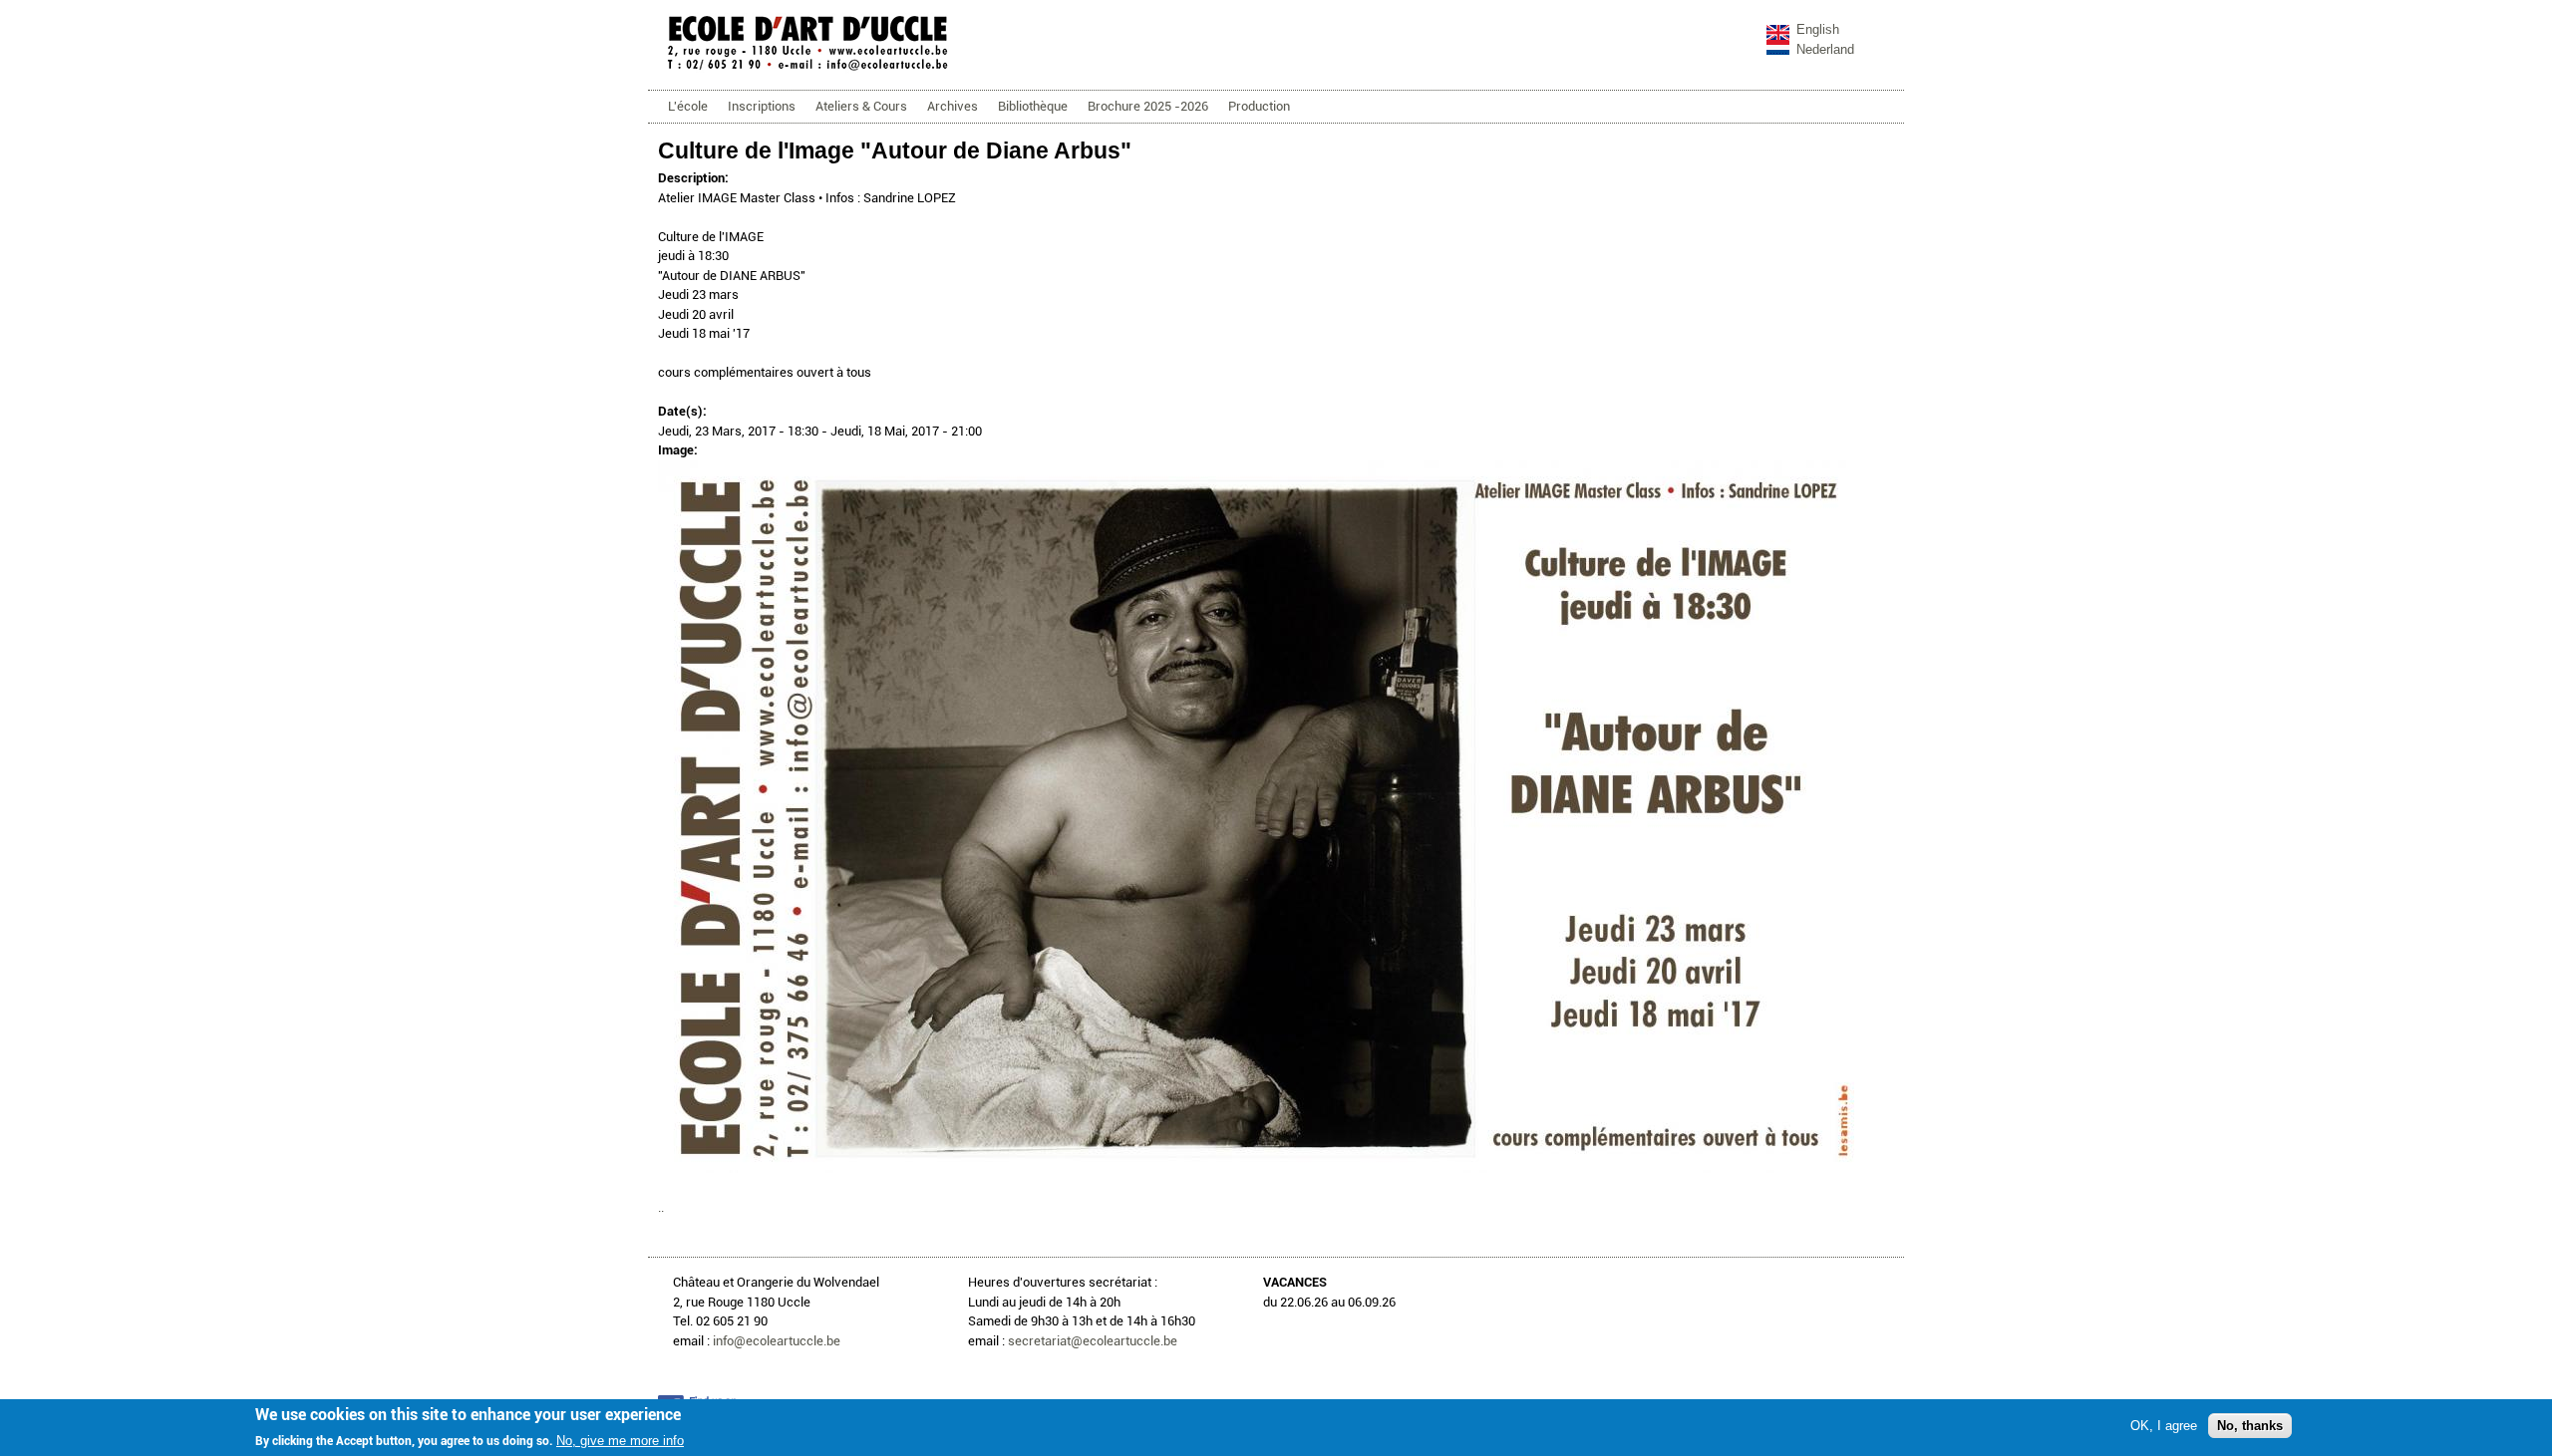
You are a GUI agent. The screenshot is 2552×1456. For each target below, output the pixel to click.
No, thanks (2250, 1425)
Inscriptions (762, 106)
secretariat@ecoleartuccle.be (1093, 1341)
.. (661, 1207)
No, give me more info (620, 1441)
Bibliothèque (1033, 106)
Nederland (1825, 49)
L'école (688, 106)
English (1818, 29)
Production (1259, 106)
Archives (953, 106)
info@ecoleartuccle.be (777, 1341)
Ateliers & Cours (861, 106)
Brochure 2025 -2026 (1148, 106)
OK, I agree (2164, 1425)
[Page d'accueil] (807, 69)
